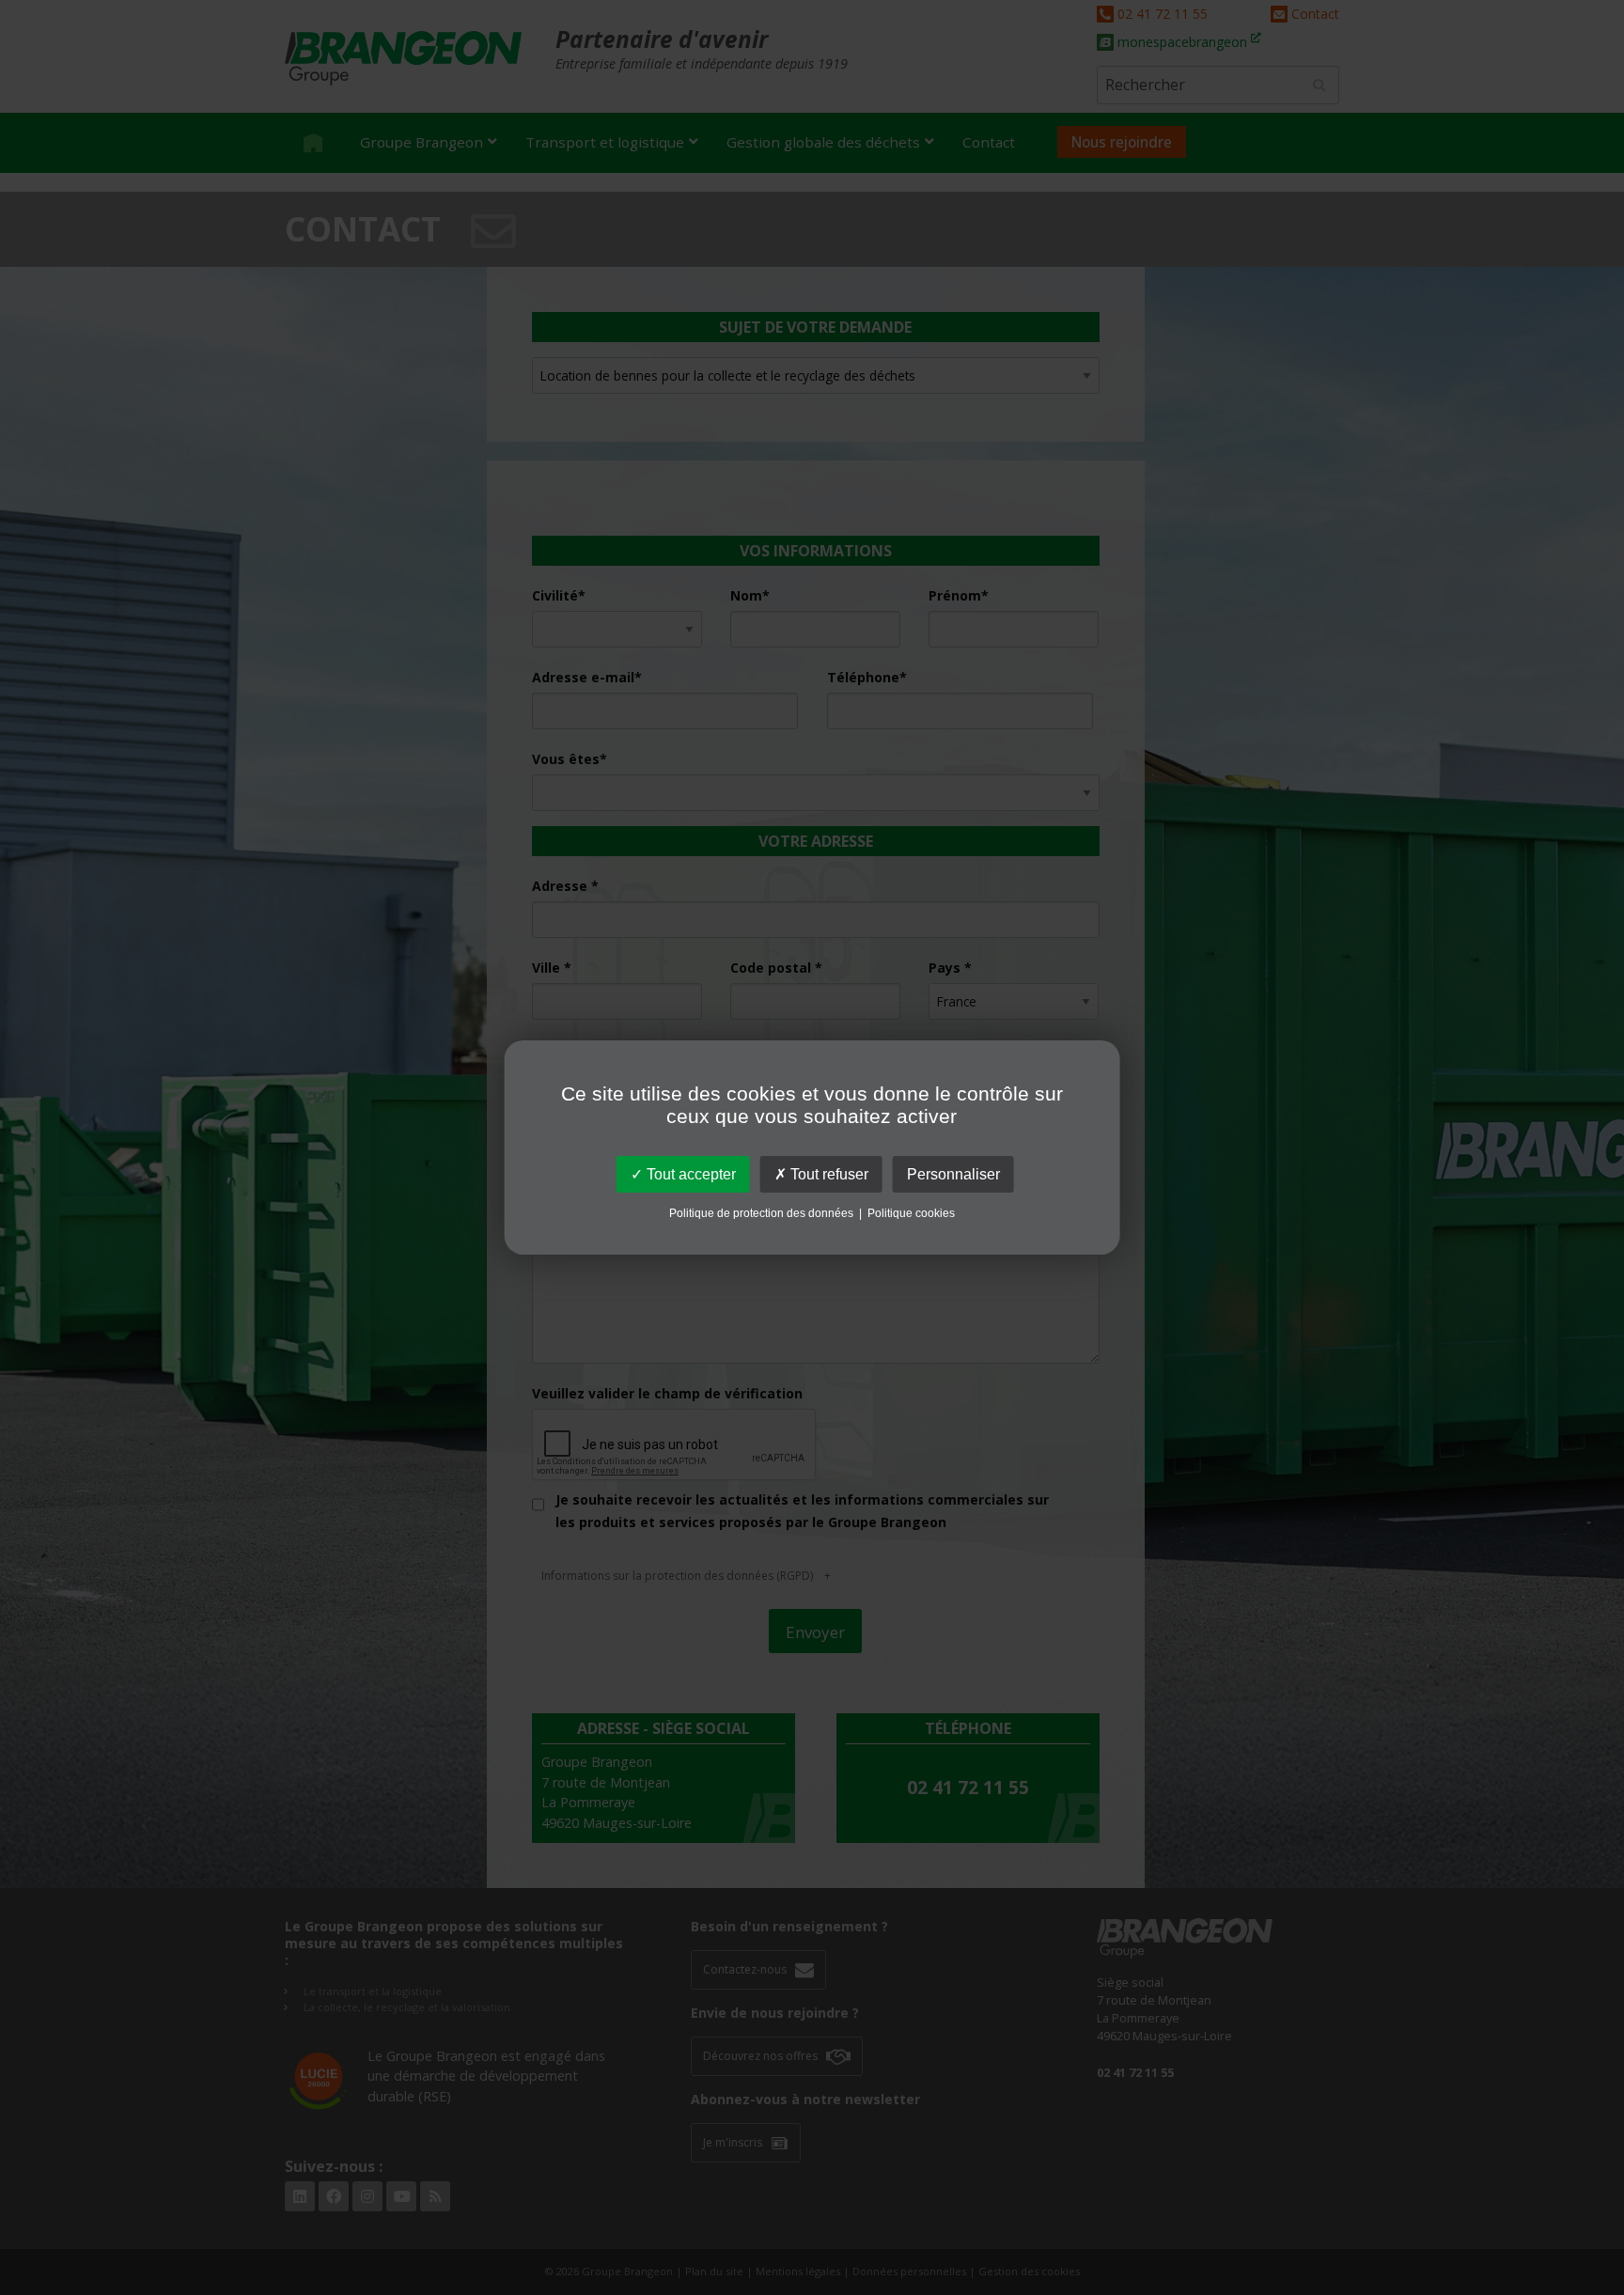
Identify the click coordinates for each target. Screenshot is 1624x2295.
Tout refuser (828, 1174)
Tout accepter (689, 1174)
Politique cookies (911, 1213)
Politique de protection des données (761, 1213)
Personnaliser (953, 1174)
